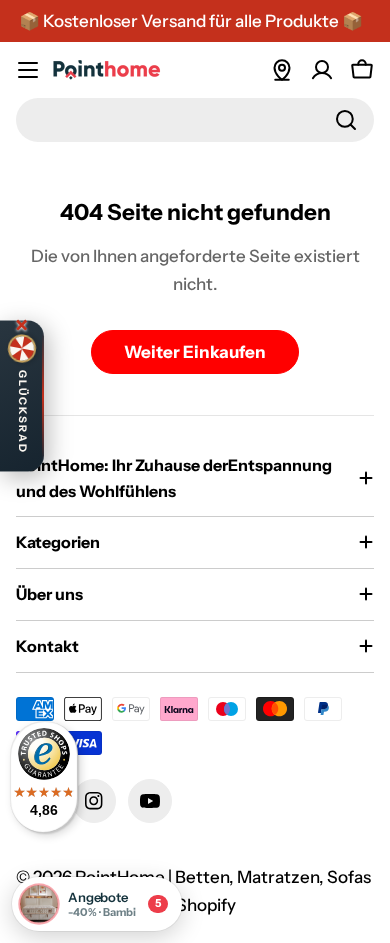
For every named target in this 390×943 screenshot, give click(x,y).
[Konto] (322, 70)
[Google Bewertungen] (282, 70)
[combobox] (195, 120)
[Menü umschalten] (28, 70)
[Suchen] (346, 120)
